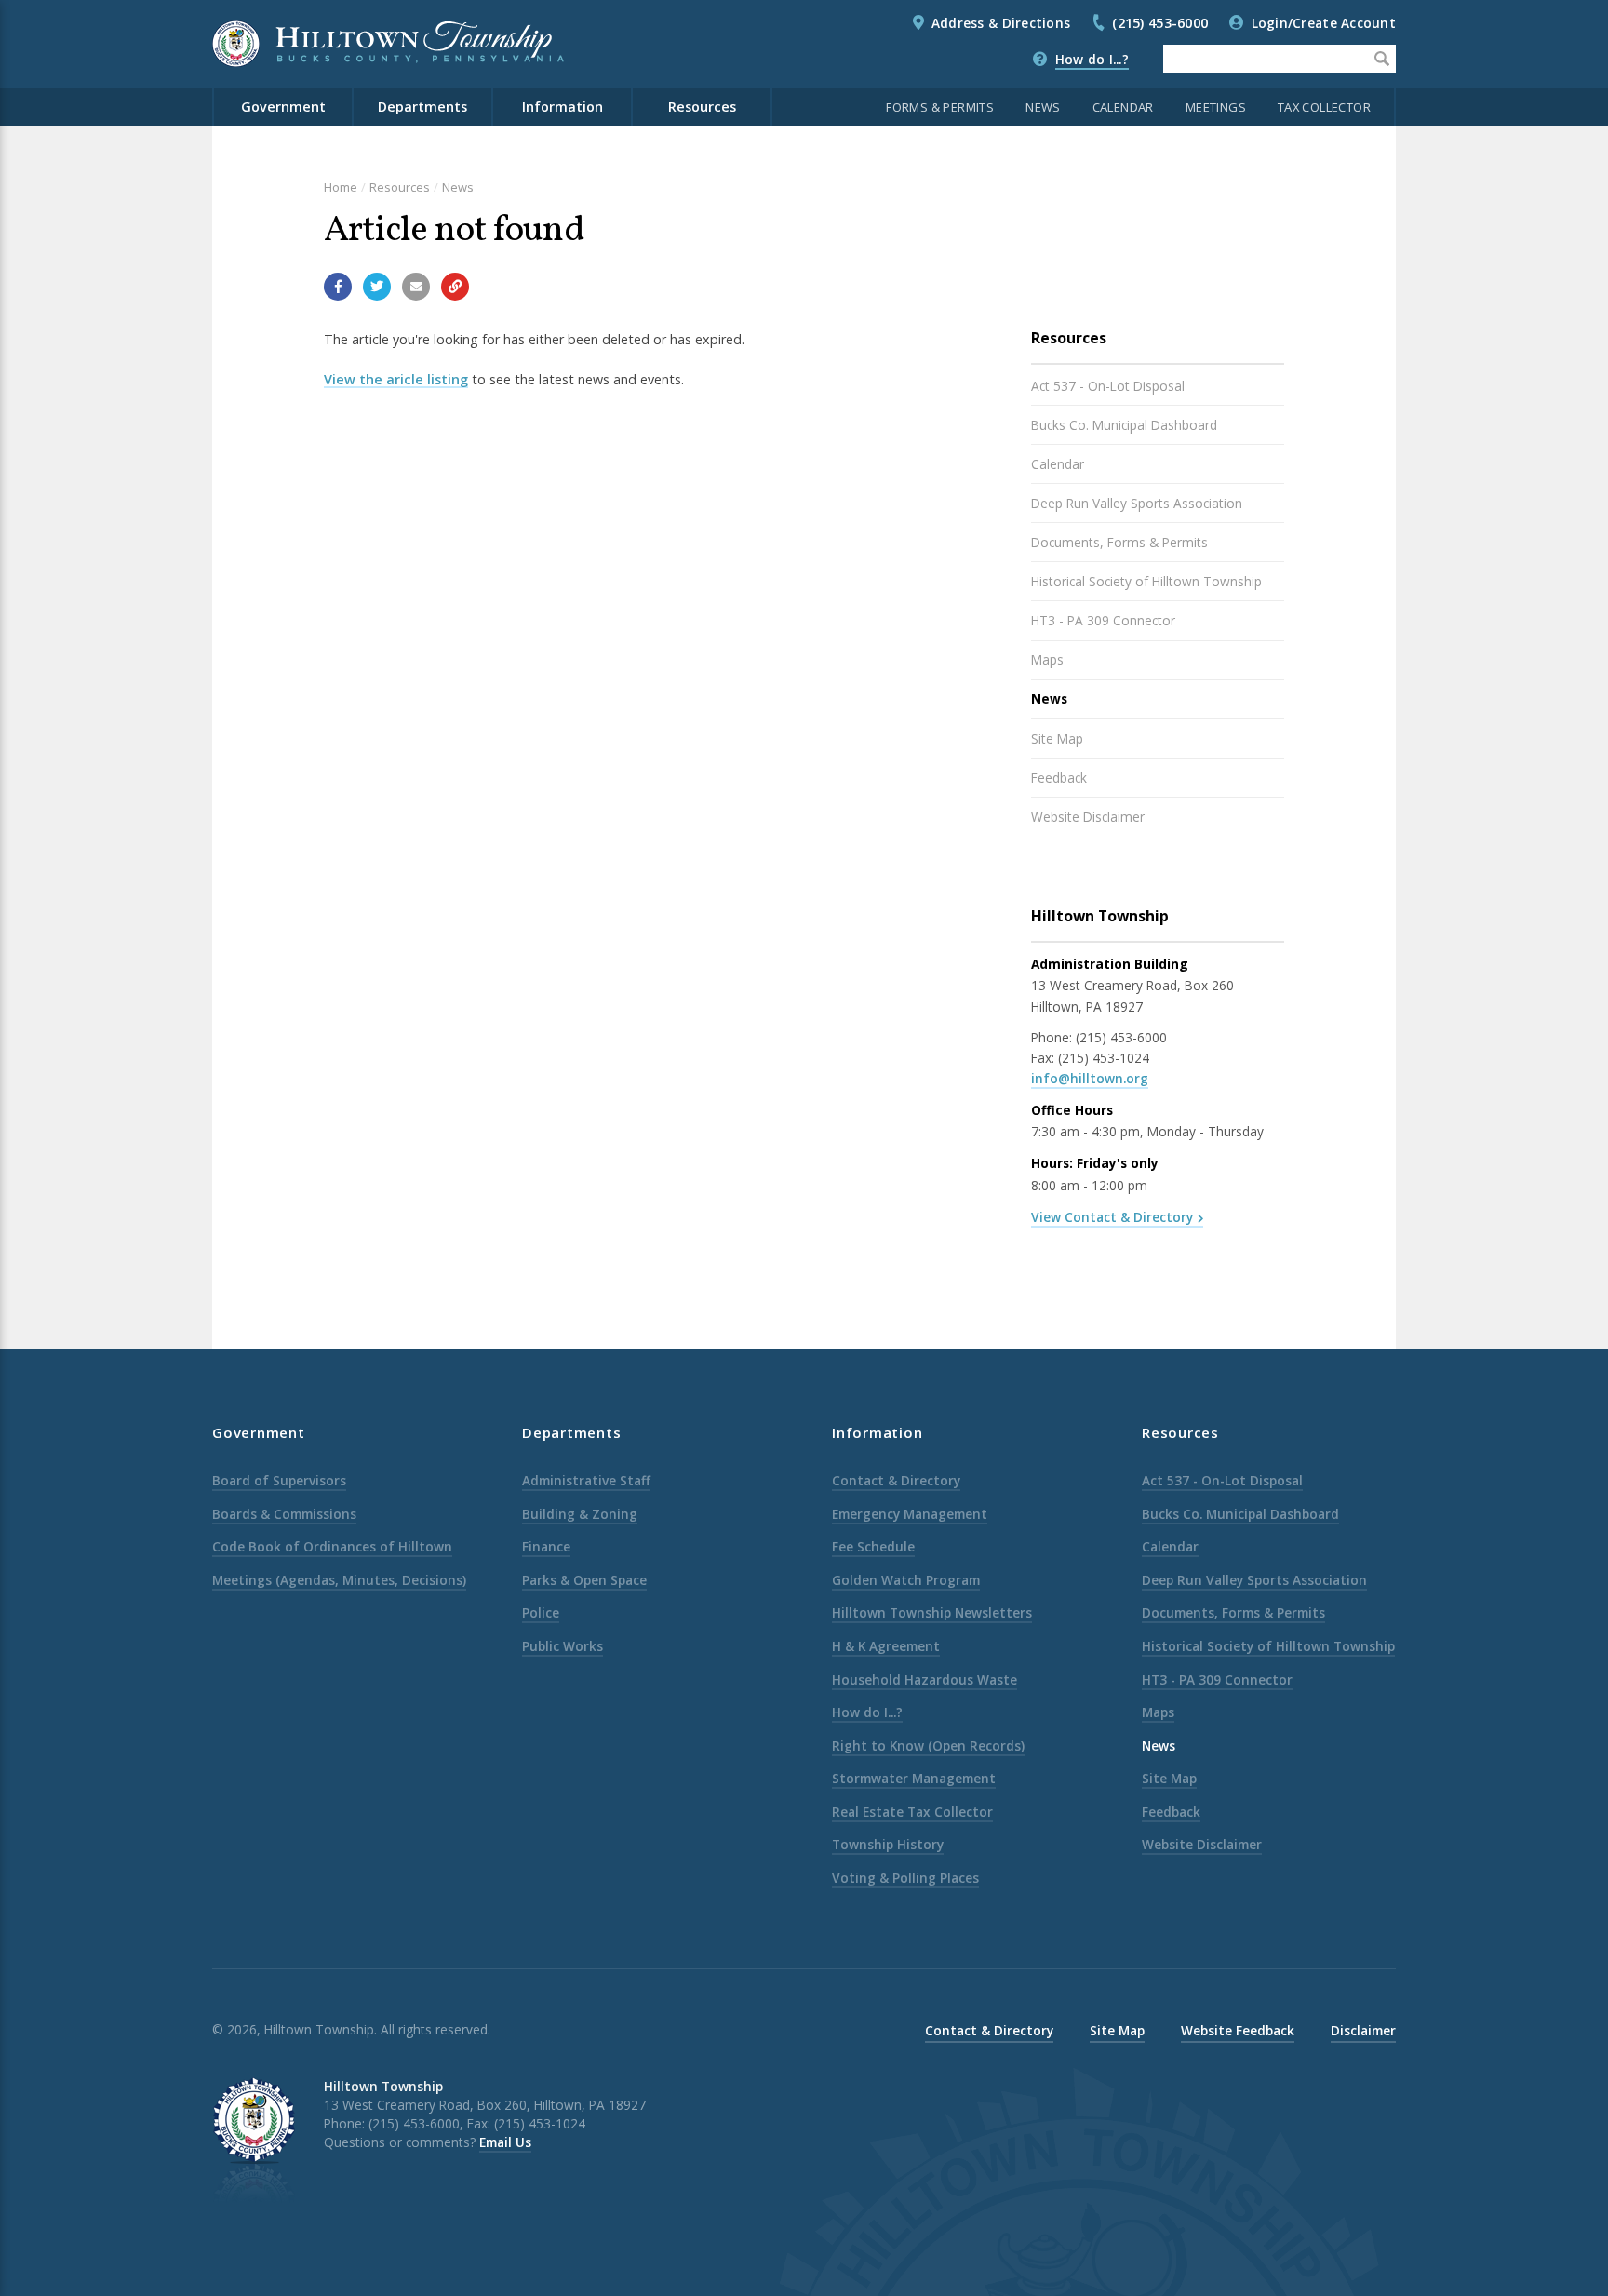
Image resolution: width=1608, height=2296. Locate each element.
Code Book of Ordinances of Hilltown (332, 1546)
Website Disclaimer (1088, 817)
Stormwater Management (914, 1778)
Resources (702, 107)
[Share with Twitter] (377, 287)
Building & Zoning (580, 1514)
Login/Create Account (1324, 23)
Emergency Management (910, 1514)
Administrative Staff (586, 1480)
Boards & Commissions (284, 1514)
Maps (1047, 659)
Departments (422, 107)
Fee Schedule (873, 1546)
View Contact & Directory (1112, 1217)
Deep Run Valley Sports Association (1137, 503)
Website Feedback (1238, 2030)
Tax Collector (1324, 107)
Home (341, 187)
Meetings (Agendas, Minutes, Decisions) (339, 1580)
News (1043, 107)
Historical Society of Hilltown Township (1146, 581)
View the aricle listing (396, 379)
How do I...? (1092, 59)
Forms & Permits (940, 107)
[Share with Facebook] (338, 287)
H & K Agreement (886, 1646)
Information (563, 107)
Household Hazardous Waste (925, 1679)
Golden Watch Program (906, 1580)
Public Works (563, 1646)
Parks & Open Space (584, 1580)
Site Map (1057, 738)
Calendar (1123, 107)
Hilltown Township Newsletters (932, 1612)
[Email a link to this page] (416, 287)
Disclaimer (1363, 2030)
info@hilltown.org (1090, 1078)
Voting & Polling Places (905, 1878)
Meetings (1216, 107)
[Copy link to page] (455, 287)
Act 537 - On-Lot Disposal (1108, 386)
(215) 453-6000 (1160, 23)
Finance (546, 1546)
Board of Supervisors (279, 1480)
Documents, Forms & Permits (1119, 542)
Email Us (505, 2142)
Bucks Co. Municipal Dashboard (1124, 425)
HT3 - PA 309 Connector (1103, 620)
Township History (888, 1844)
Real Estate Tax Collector (912, 1812)
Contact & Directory (896, 1480)
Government (283, 107)
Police (541, 1612)
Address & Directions (1001, 23)
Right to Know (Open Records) (928, 1745)
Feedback (1059, 778)
